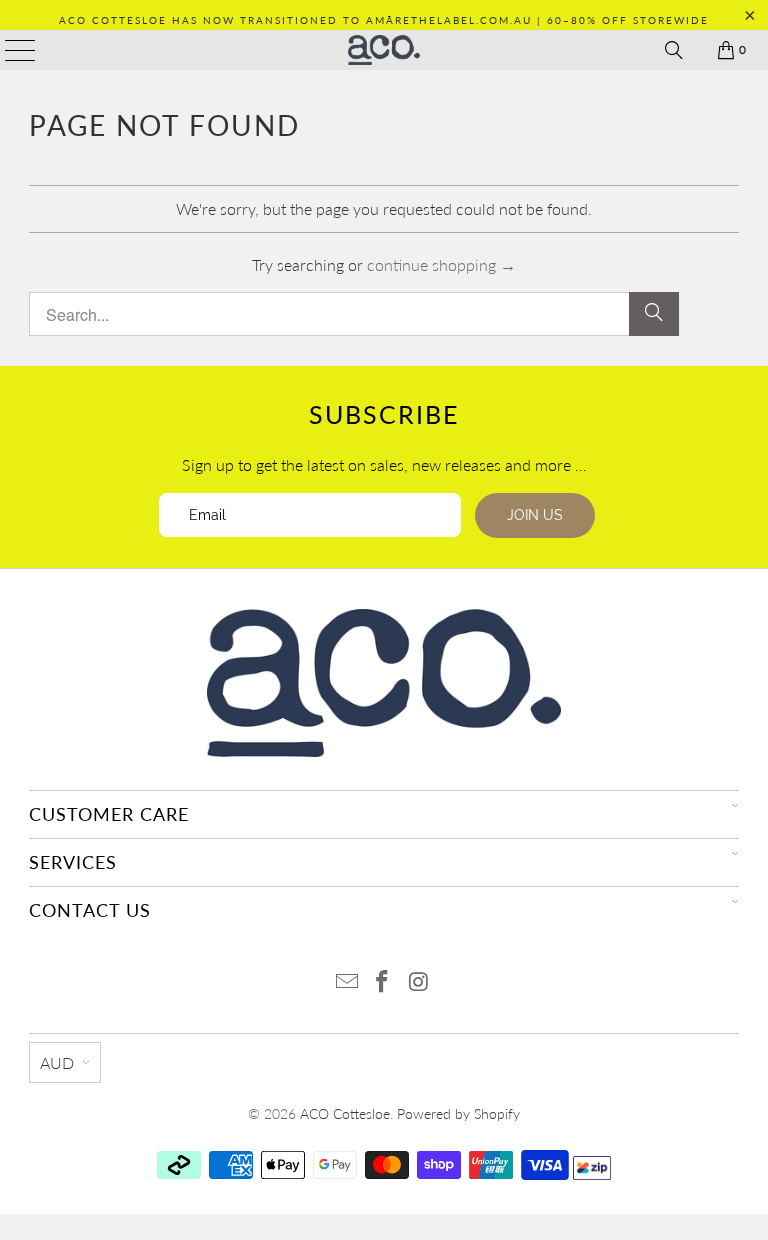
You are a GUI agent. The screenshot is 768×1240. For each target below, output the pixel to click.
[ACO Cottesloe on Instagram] (419, 982)
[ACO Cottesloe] (384, 50)
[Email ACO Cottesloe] (347, 982)
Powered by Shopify (458, 1113)
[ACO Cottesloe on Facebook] (383, 982)
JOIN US (535, 515)
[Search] (674, 50)
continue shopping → (441, 264)
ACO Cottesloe (345, 1113)
